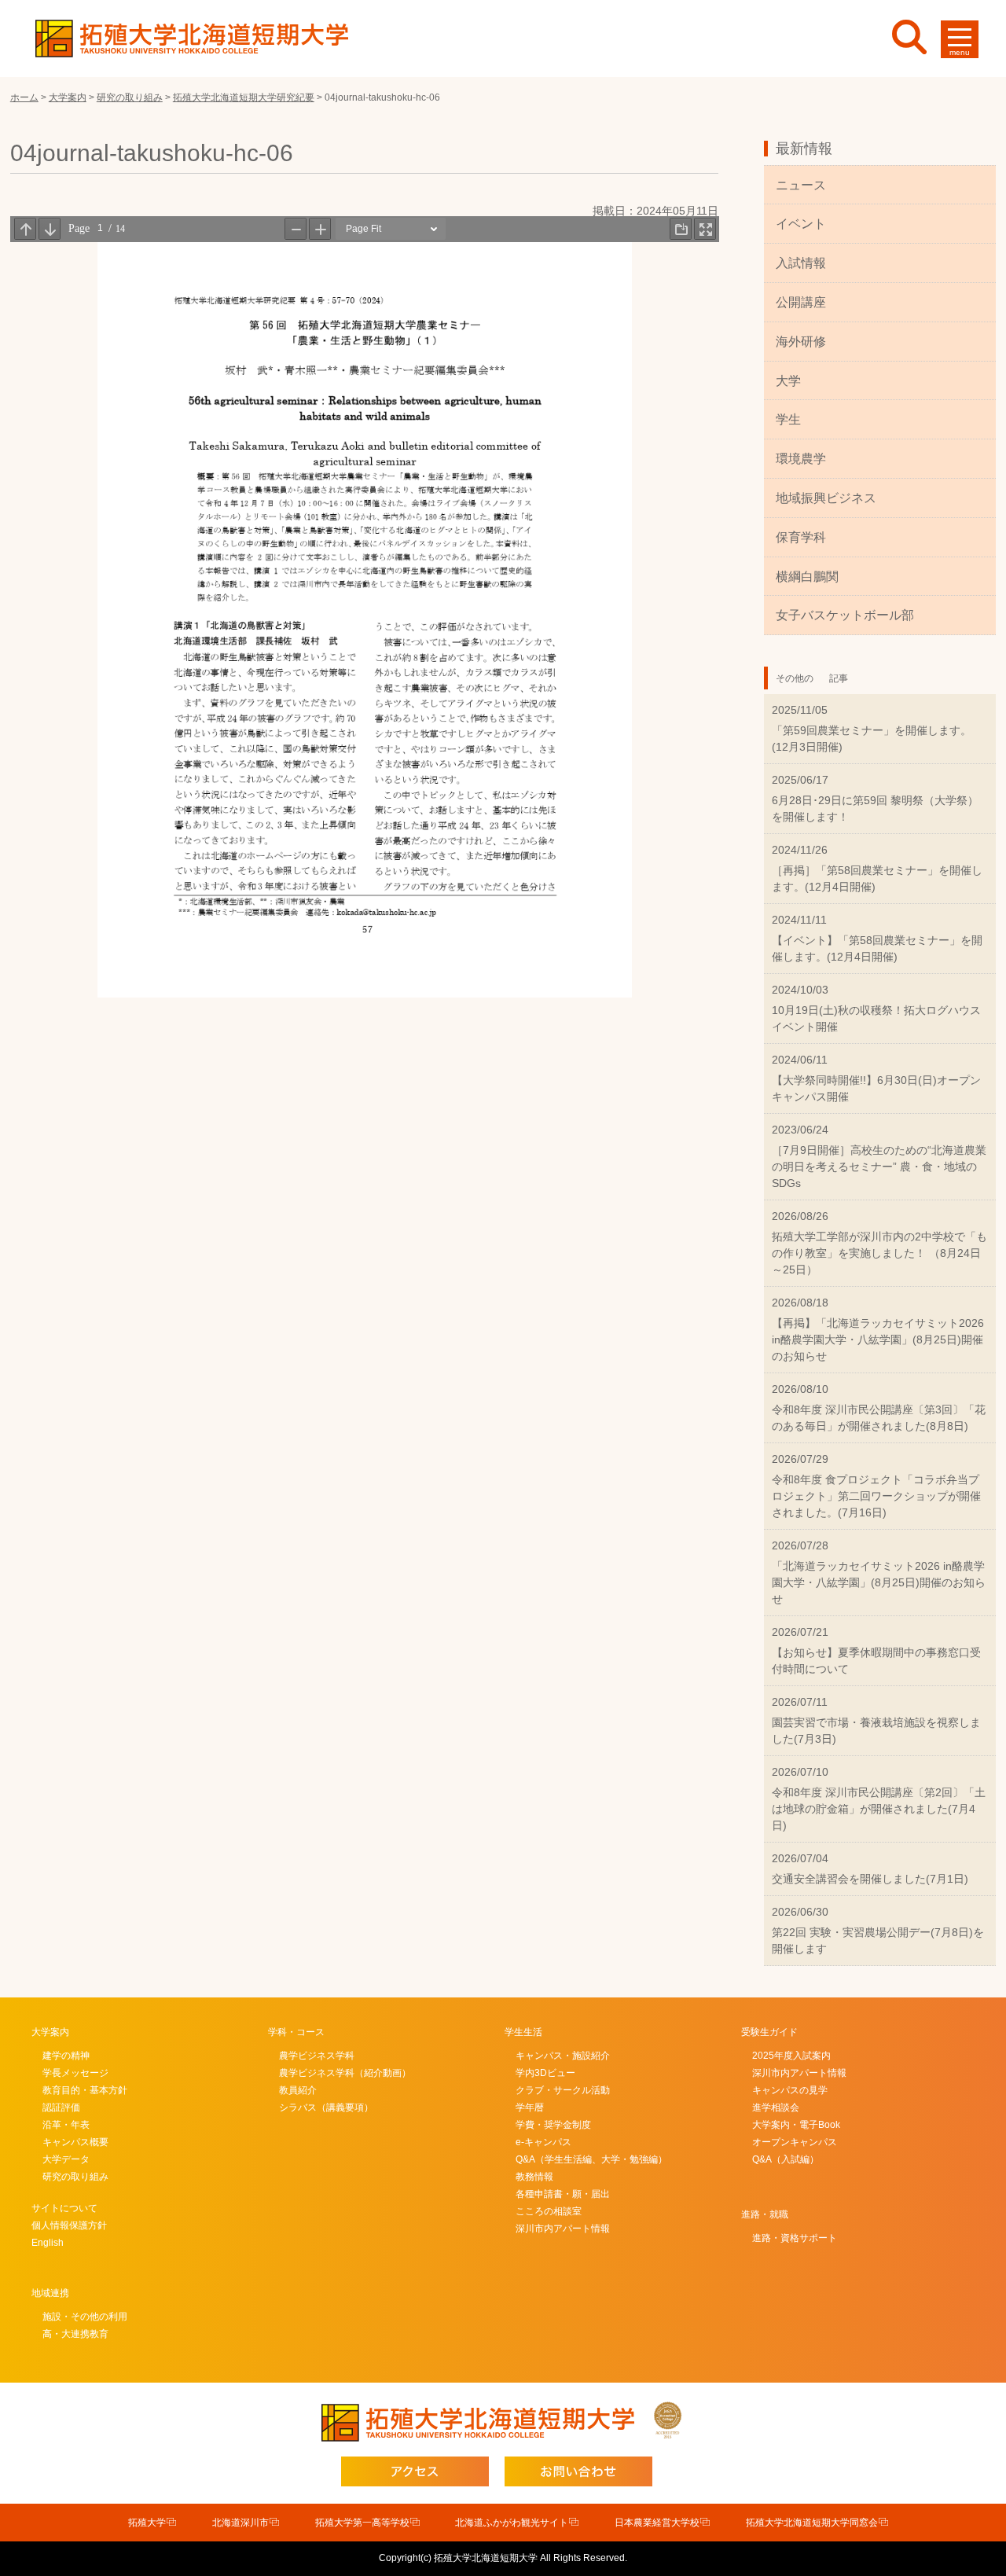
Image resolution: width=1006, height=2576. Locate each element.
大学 (788, 381)
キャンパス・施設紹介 (563, 2056)
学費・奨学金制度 (553, 2125)
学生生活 (523, 2032)
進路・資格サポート (795, 2238)
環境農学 (801, 459)
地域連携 (50, 2293)
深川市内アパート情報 (563, 2229)
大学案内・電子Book (796, 2125)
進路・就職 (765, 2214)
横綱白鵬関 (807, 577)
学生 (788, 419)
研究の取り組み (75, 2177)
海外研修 (801, 342)
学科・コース (296, 2032)
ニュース (801, 185)
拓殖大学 (147, 2523)
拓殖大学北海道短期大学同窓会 (812, 2523)
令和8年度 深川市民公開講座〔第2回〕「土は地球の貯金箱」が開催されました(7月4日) (879, 1809)
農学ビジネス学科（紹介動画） (345, 2073)
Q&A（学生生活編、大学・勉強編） (591, 2159)
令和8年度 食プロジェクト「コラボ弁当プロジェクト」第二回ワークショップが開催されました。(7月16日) (876, 1496)
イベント (801, 224)
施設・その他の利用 (85, 2317)
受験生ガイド (769, 2032)
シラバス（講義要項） (326, 2107)
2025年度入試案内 (791, 2056)
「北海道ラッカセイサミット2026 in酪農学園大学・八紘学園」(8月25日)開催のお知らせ (879, 1582)
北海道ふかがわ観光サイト (512, 2523)
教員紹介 (298, 2090)
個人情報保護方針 (69, 2225)
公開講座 (801, 302)
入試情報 (801, 263)
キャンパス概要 (75, 2142)
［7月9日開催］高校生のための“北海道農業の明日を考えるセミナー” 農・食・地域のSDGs (879, 1167)
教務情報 (534, 2177)
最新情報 (804, 149)
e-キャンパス (543, 2142)
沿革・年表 (66, 2125)
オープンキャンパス (795, 2142)
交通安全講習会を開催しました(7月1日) (870, 1879)
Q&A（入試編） (786, 2159)
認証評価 (61, 2107)
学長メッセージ (75, 2073)
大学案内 (50, 2032)
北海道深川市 (240, 2523)
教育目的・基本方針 (85, 2090)
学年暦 (530, 2107)
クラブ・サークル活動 (563, 2090)
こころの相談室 (549, 2211)
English (48, 2243)
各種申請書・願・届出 (563, 2194)
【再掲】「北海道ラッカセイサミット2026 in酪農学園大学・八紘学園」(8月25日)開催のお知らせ (878, 1339)
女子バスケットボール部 (845, 615)
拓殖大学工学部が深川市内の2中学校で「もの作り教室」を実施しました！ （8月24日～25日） (879, 1253)
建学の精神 (66, 2056)
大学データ (66, 2159)
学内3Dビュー (545, 2073)
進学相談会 (776, 2107)
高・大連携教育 (75, 2334)
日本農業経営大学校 (657, 2523)
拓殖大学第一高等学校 (362, 2523)
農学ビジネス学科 (317, 2056)
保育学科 (801, 537)
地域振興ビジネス (826, 498)
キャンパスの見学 (790, 2090)
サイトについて (64, 2208)
